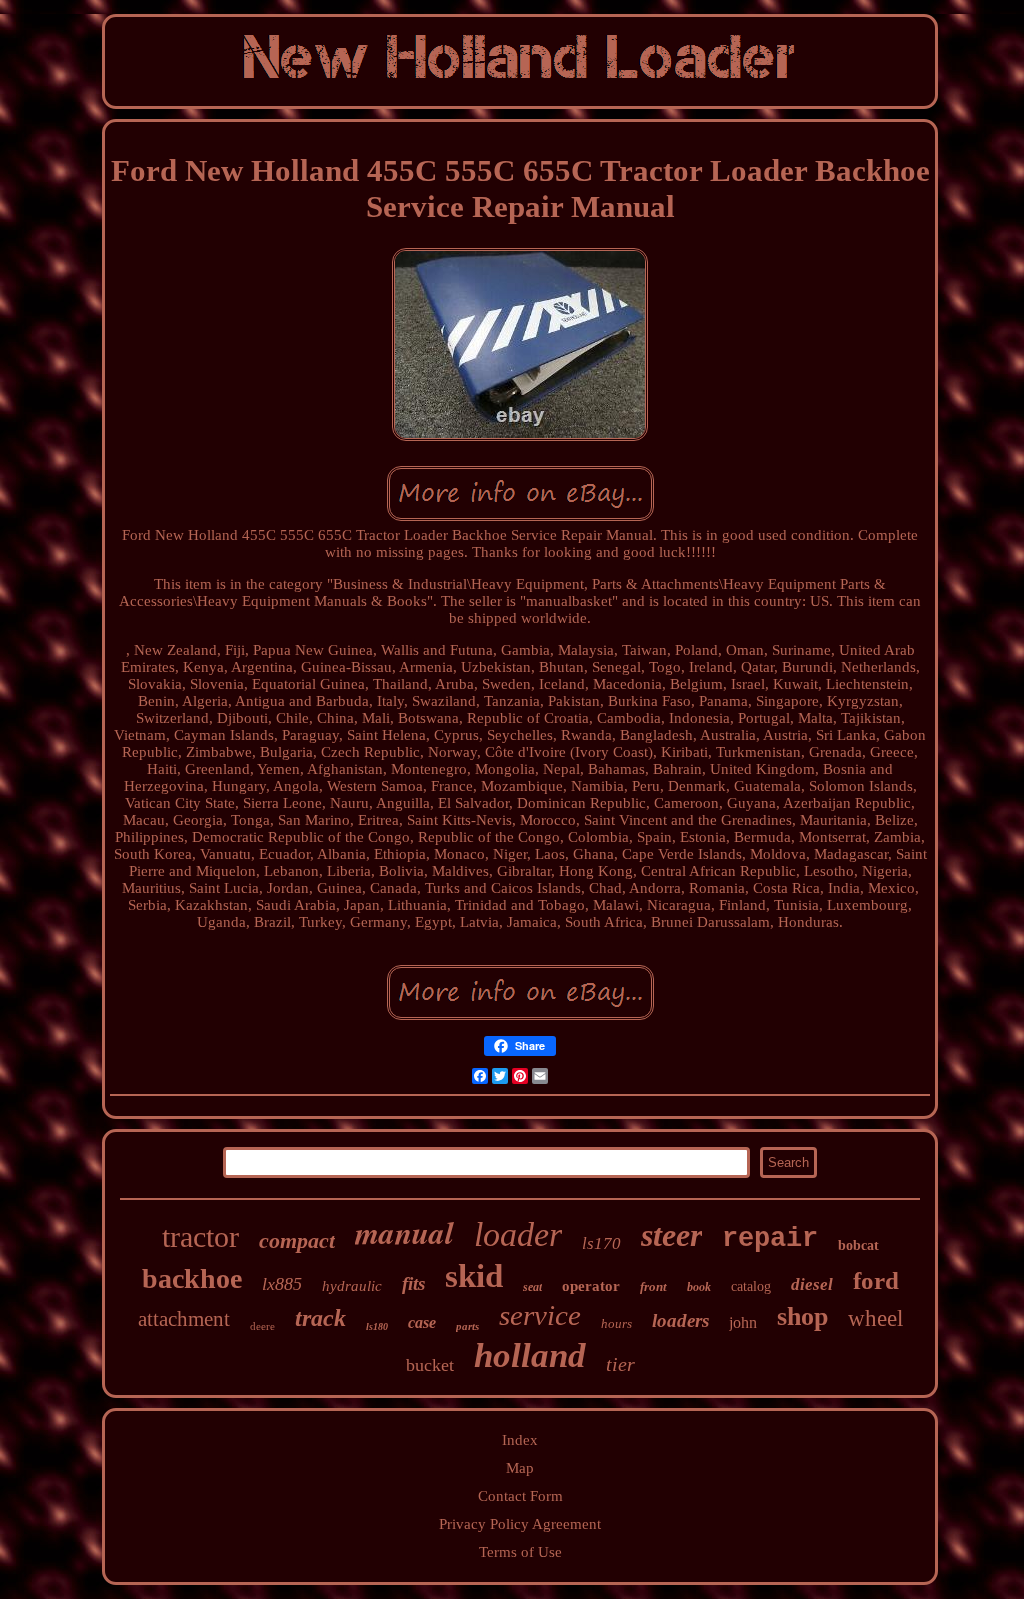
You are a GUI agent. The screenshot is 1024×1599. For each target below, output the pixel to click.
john (743, 1322)
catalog (751, 1286)
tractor (200, 1236)
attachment (184, 1319)
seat (532, 1287)
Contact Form (520, 1496)
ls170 (601, 1243)
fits (413, 1283)
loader (518, 1234)
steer (671, 1235)
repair (770, 1239)
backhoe (192, 1278)
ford (876, 1280)
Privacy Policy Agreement (520, 1524)
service (540, 1315)
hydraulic (352, 1286)
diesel (812, 1284)
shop (802, 1316)
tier (620, 1364)
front (653, 1286)
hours (616, 1323)
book (699, 1287)
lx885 (282, 1284)
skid (474, 1276)
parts (467, 1326)
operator (591, 1286)
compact (297, 1240)
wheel (875, 1318)
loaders (680, 1320)
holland (530, 1355)
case (422, 1322)
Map (520, 1468)
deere (262, 1326)
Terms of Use (520, 1552)
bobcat (858, 1245)
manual (404, 1232)
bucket (430, 1365)
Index (520, 1440)
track (320, 1318)
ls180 (377, 1326)
